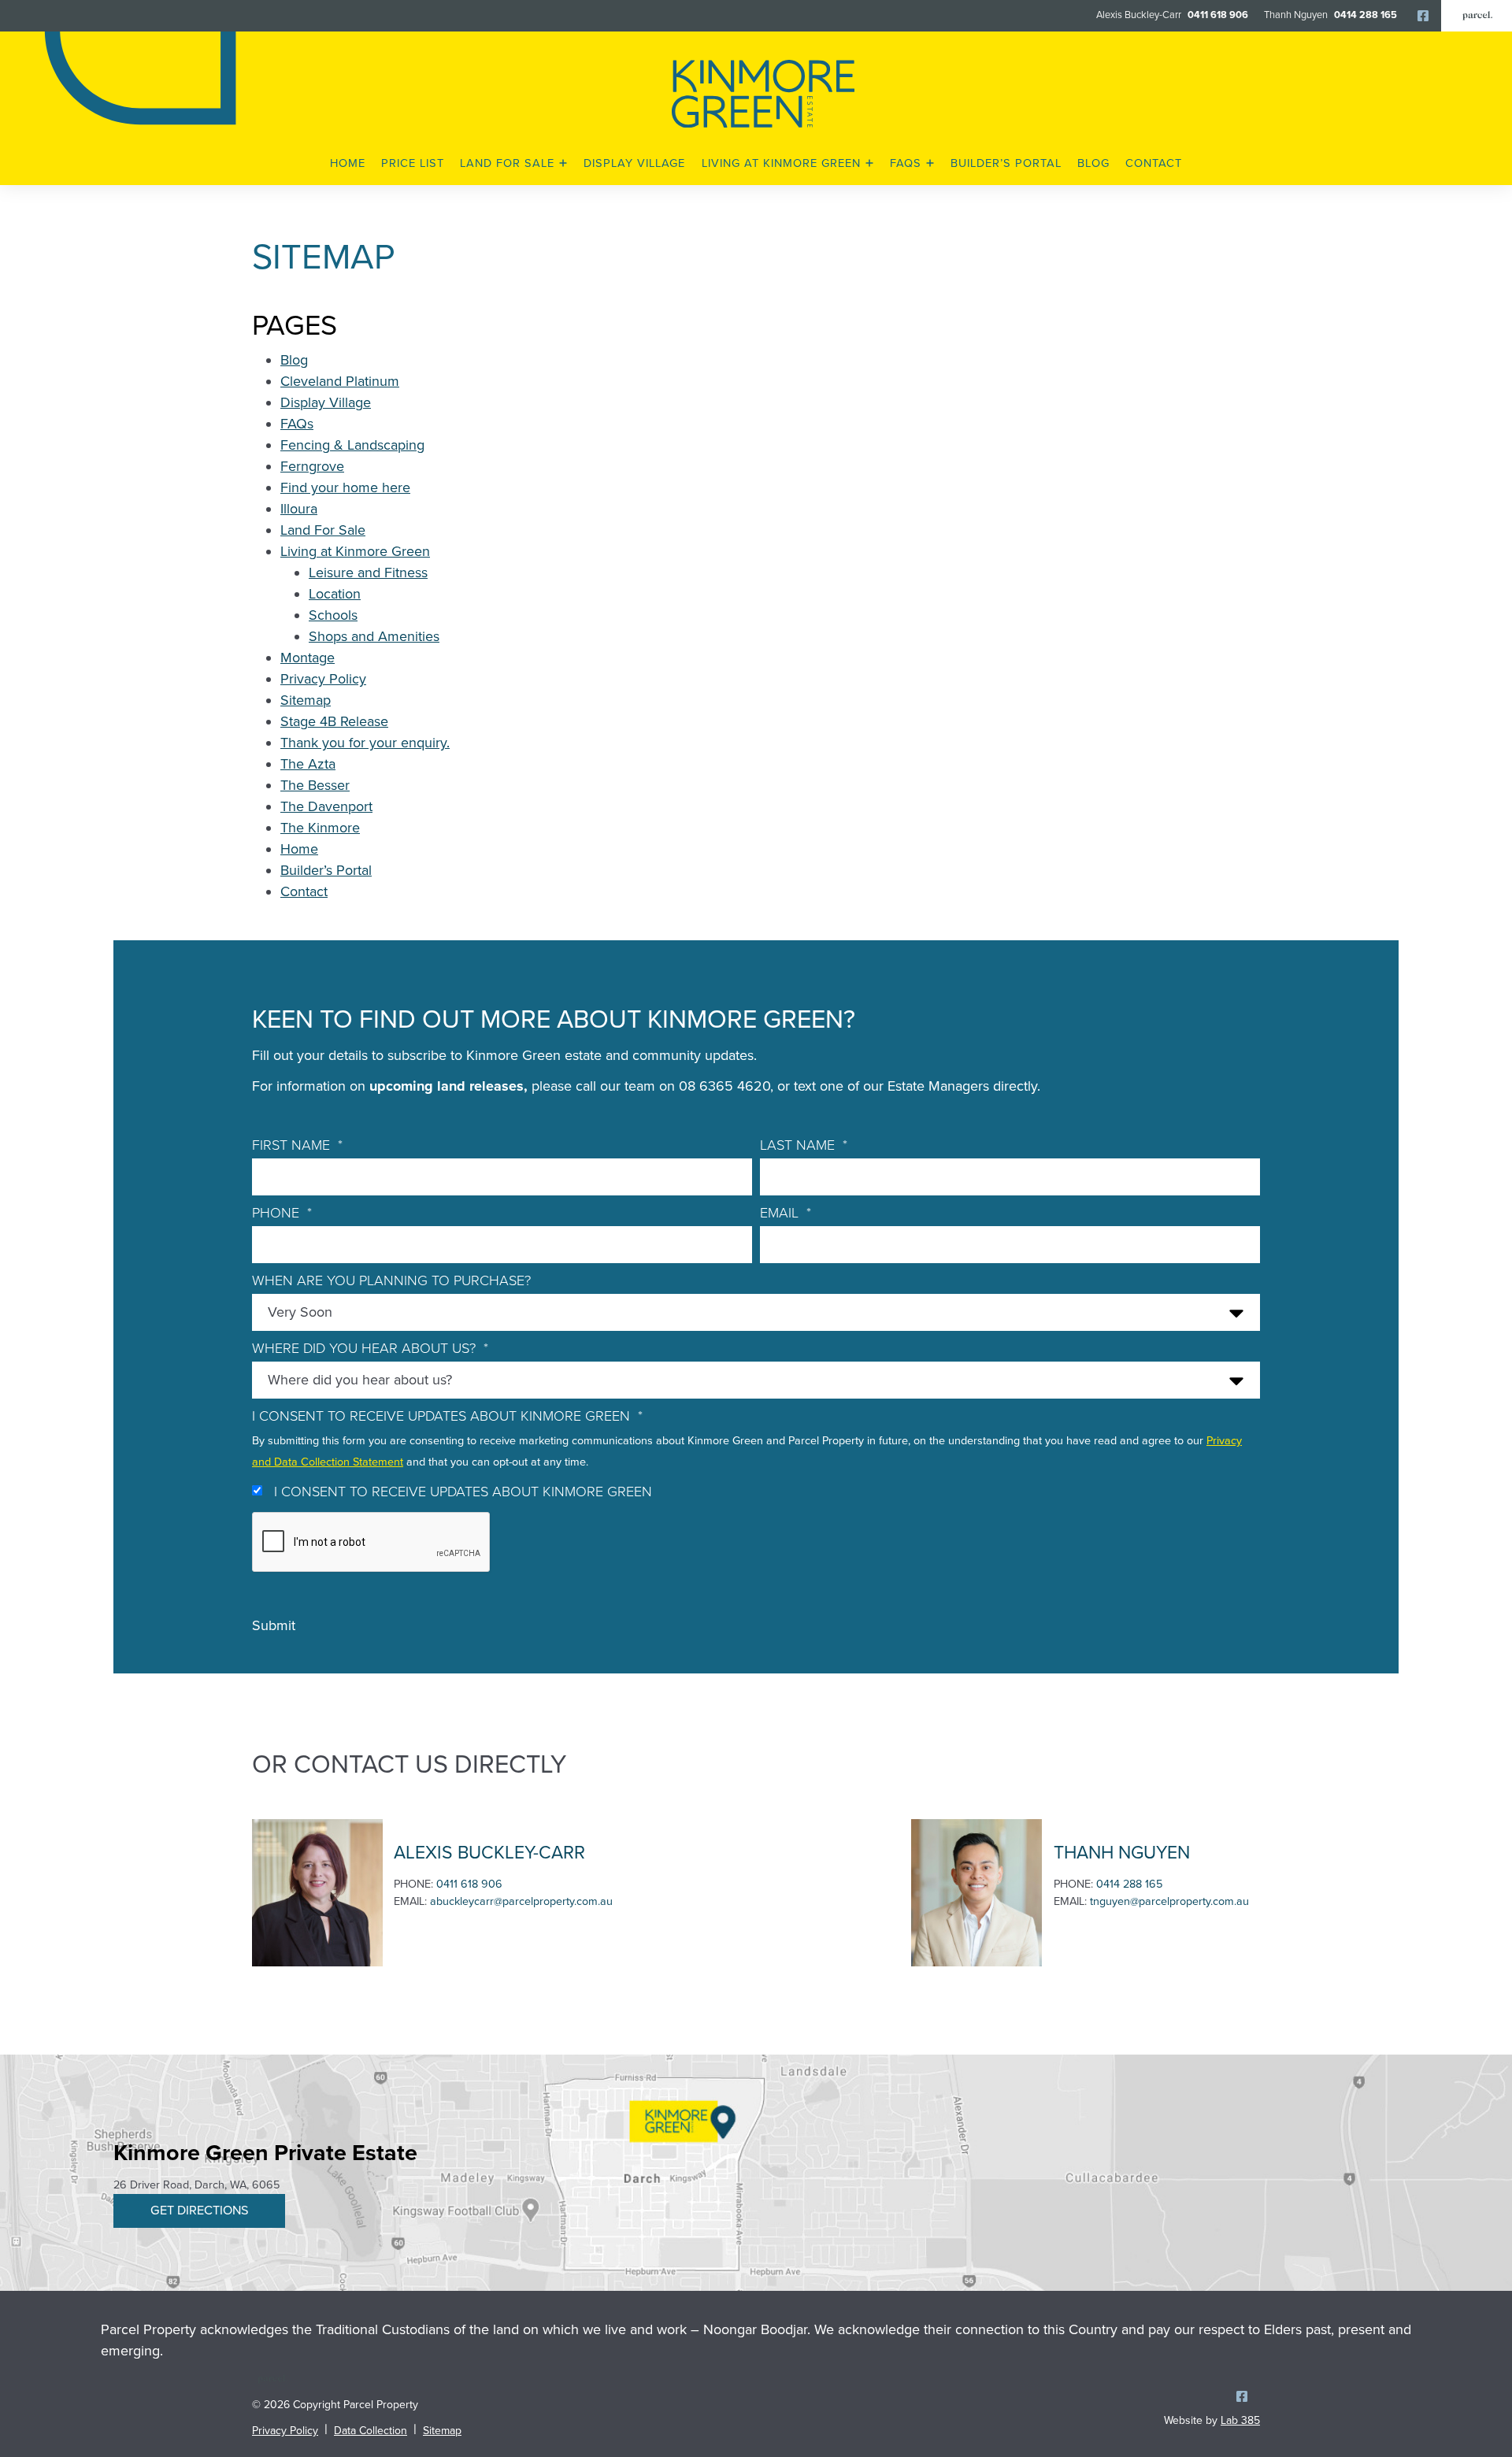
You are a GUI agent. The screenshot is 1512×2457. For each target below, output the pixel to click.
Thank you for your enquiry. (365, 743)
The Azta (308, 764)
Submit (274, 1625)
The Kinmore (320, 828)
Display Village (326, 402)
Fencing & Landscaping (352, 445)
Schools (333, 615)
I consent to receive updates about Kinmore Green (463, 1492)
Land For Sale (323, 530)
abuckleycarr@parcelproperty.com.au (521, 1901)
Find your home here (345, 487)
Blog (294, 360)
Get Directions (199, 2211)
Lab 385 (1240, 2420)
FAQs (297, 424)
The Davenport (326, 806)
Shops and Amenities (374, 636)
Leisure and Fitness (368, 573)
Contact (304, 891)
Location (335, 594)
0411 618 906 (1218, 15)
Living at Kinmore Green (355, 551)
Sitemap (306, 700)
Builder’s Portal (326, 870)
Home (299, 849)
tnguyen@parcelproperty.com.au (1169, 1901)
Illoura (299, 509)
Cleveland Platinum (340, 381)
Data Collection (371, 2431)
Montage (308, 658)
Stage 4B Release (334, 721)
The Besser (315, 785)
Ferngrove (312, 466)
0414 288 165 (1366, 15)
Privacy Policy (323, 679)
